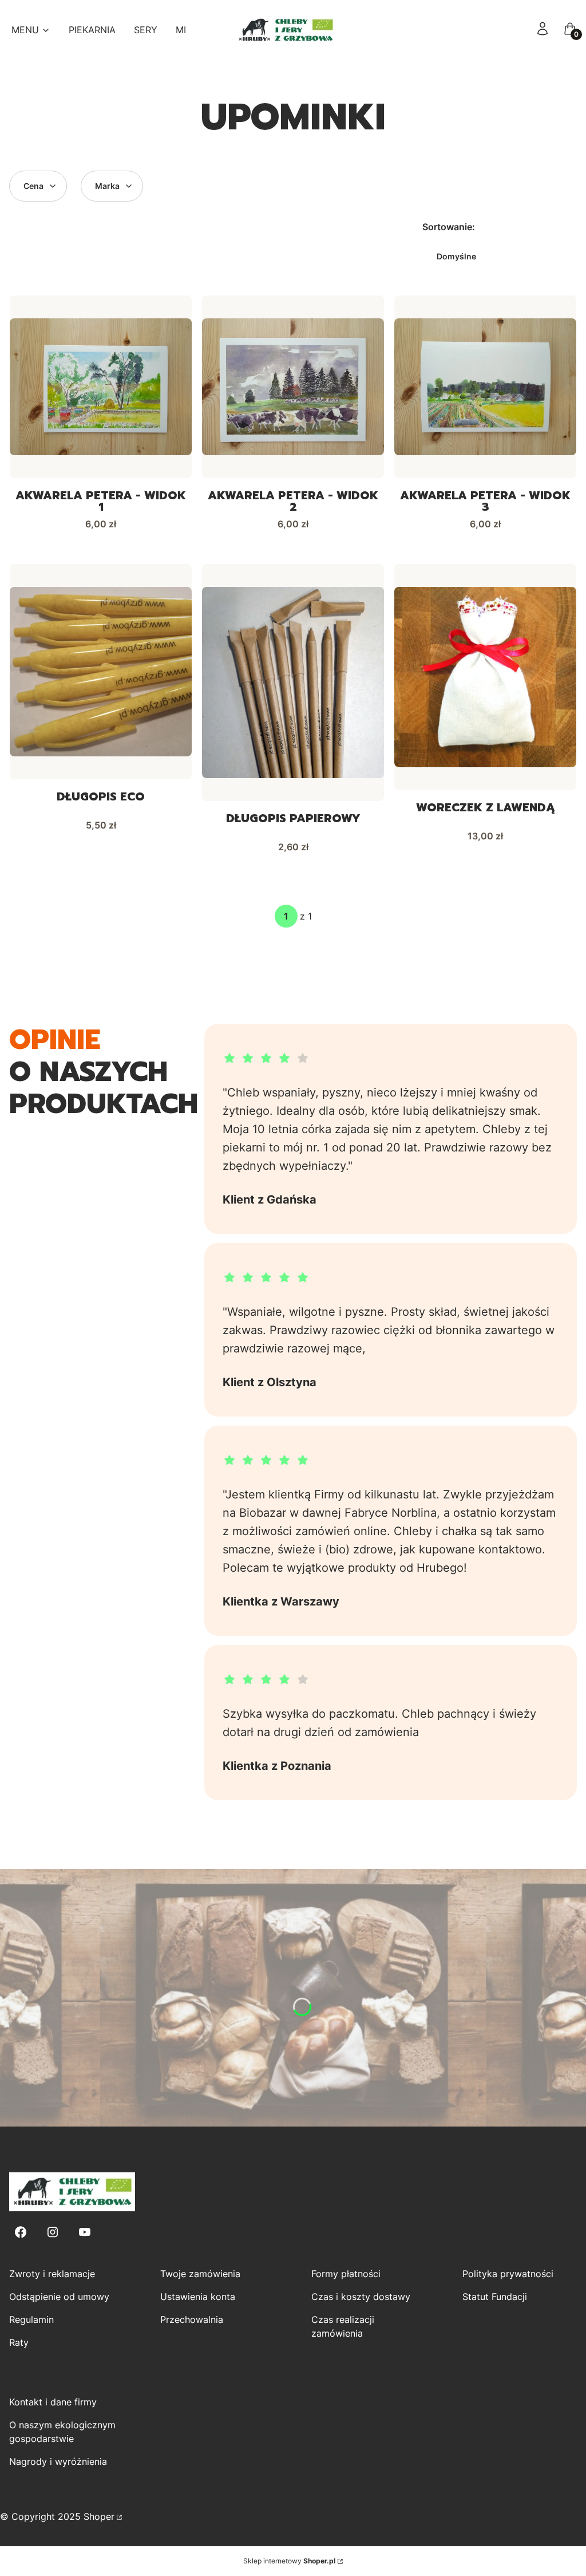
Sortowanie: (449, 227)
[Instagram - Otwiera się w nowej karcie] (53, 2232)
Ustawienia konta (198, 2297)
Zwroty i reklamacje (52, 2274)
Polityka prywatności (508, 2274)
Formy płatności (346, 2274)
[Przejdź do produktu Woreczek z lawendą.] (485, 677)
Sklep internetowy (289, 2561)
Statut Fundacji (495, 2297)
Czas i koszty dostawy (361, 2297)
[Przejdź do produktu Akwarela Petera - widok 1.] (101, 387)
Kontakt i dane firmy (53, 2402)
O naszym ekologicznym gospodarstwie (62, 2432)
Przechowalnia (192, 2319)
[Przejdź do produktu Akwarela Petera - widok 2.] (293, 387)
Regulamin (31, 2319)
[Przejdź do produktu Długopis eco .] (101, 672)
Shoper (99, 2516)
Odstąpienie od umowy (59, 2297)
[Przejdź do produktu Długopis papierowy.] (293, 683)
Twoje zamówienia (200, 2274)
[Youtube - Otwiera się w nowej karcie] (85, 2232)
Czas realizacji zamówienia (343, 2326)
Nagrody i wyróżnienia (58, 2461)
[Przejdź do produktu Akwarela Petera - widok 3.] (485, 387)
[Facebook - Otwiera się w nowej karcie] (21, 2232)
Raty (19, 2342)
